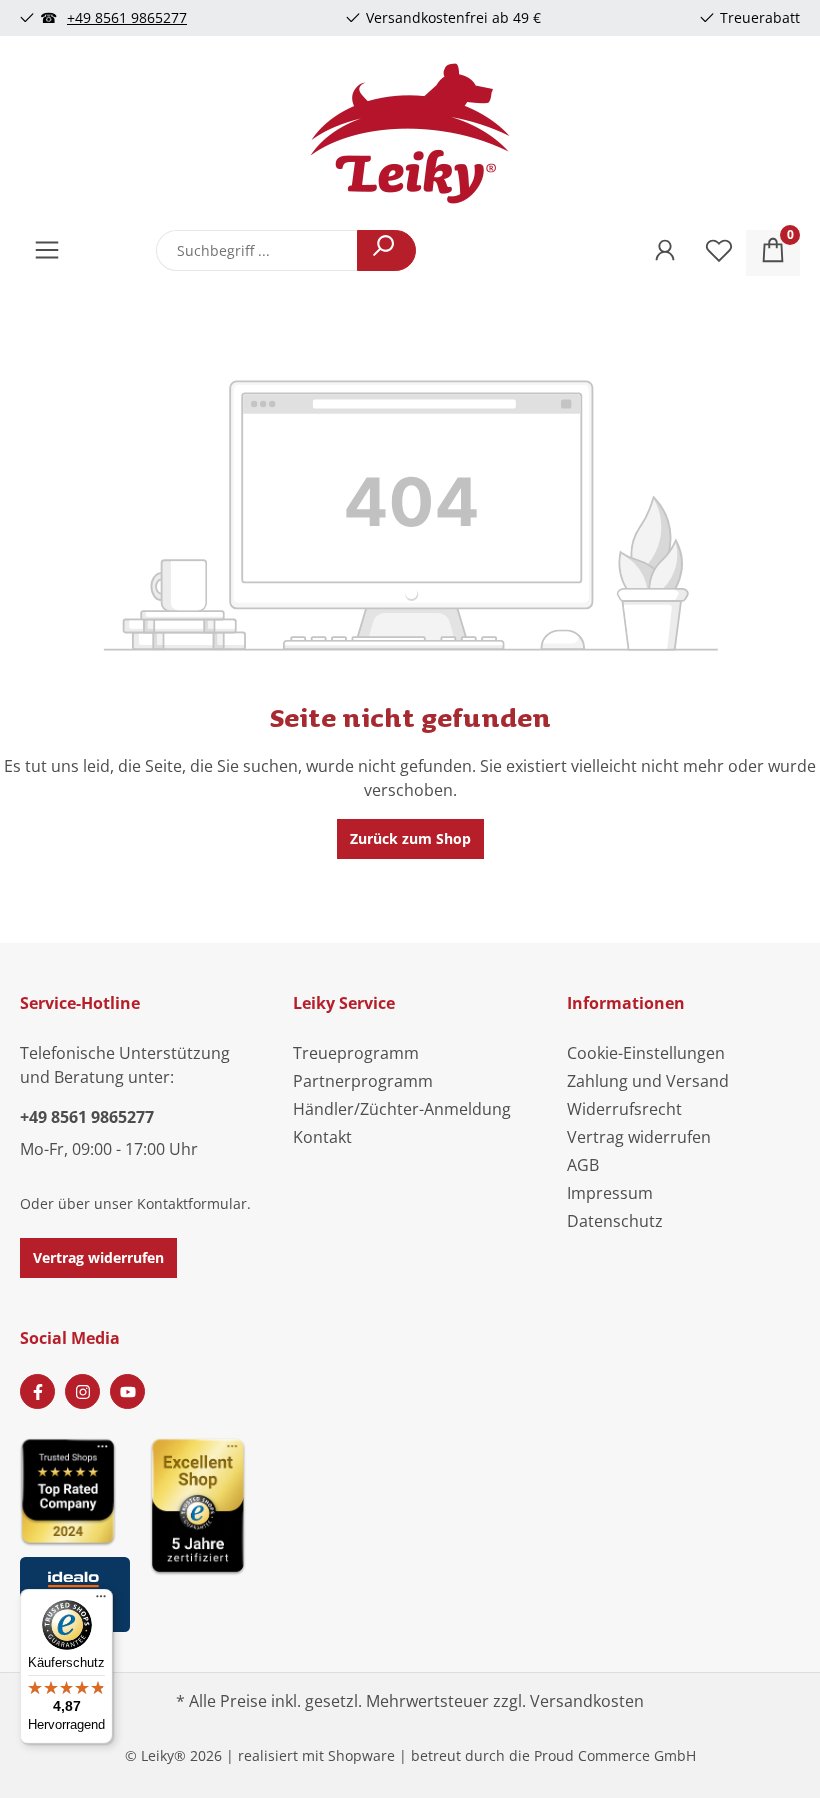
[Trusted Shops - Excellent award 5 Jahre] (270, 1528)
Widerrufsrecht (624, 1109)
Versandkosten (587, 1701)
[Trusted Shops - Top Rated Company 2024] (75, 1490)
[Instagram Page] (82, 1391)
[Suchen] (386, 250)
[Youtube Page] (127, 1391)
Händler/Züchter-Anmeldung (402, 1109)
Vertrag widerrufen (98, 1257)
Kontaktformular (192, 1203)
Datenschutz (615, 1221)
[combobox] (257, 250)
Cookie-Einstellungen (646, 1053)
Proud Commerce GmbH (615, 1755)
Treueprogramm (356, 1053)
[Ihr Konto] (665, 253)
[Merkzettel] (719, 253)
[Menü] (47, 253)
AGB (583, 1165)
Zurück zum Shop (410, 838)
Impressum (610, 1193)
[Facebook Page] (37, 1391)
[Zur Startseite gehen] (410, 133)
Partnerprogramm (363, 1081)
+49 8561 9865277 (127, 17)
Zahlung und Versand (648, 1081)
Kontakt (322, 1137)
